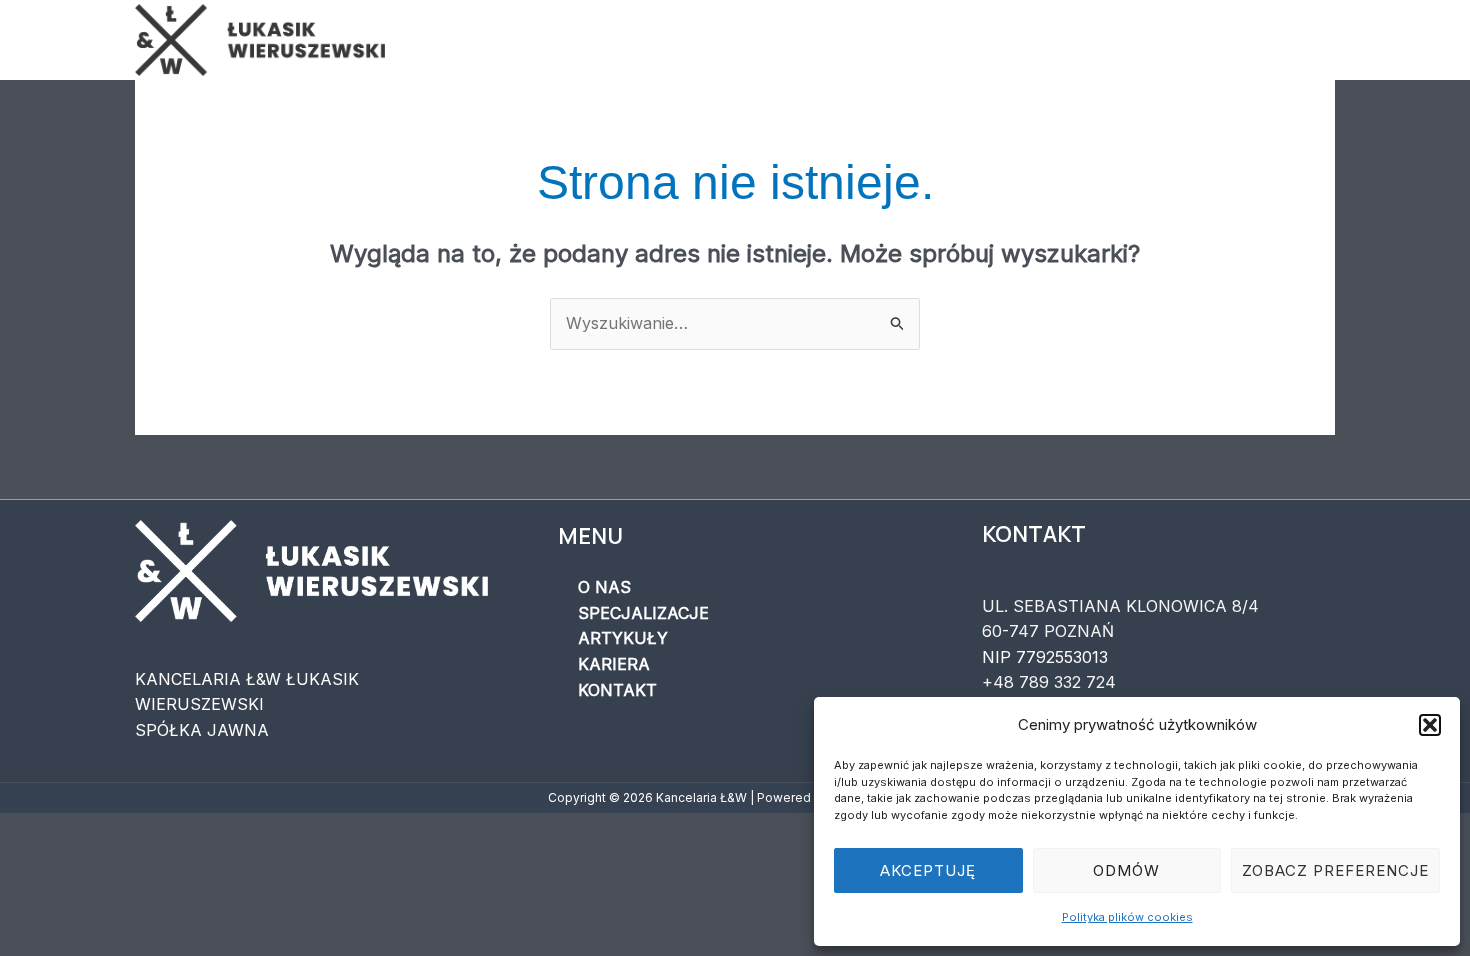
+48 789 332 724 (1049, 682)
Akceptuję (928, 870)
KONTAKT (1275, 40)
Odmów (1126, 870)
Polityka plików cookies (1127, 917)
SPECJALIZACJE (888, 40)
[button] (1430, 725)
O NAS (756, 40)
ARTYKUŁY (1039, 40)
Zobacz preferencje (1335, 870)
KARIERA (1160, 40)
